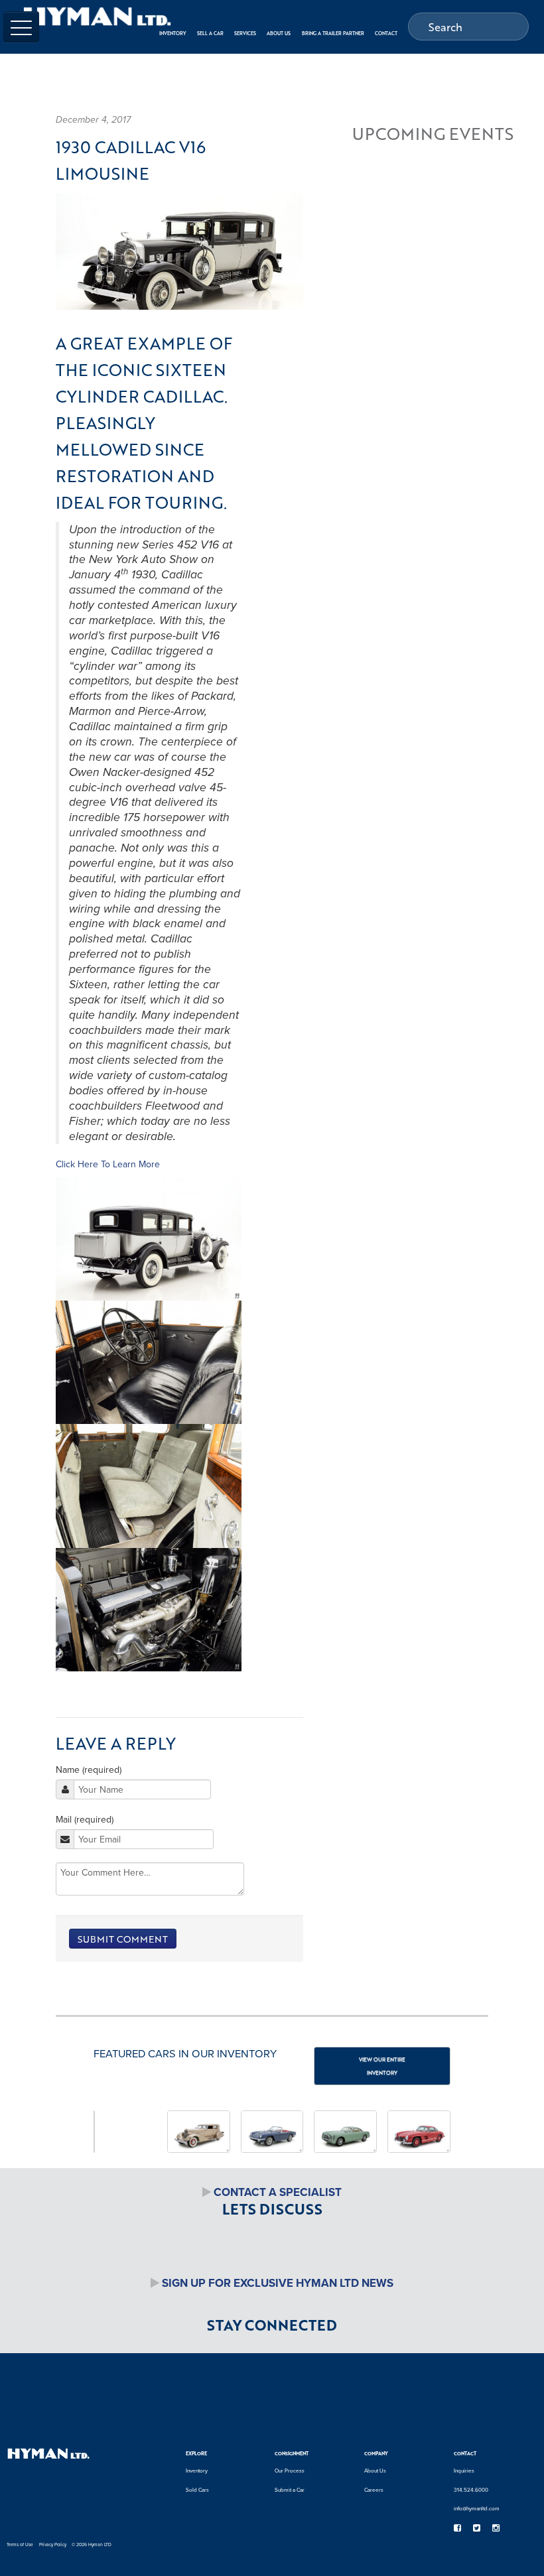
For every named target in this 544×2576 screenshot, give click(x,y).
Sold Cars (197, 2490)
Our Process (290, 2471)
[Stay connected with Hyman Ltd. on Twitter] (476, 2528)
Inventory (197, 2471)
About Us (375, 2471)
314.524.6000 (471, 2490)
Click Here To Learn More (108, 1164)
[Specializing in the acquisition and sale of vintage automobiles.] (97, 16)
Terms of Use (20, 2544)
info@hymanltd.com (477, 2508)
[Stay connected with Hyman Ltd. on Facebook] (457, 2528)
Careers (374, 2490)
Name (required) (89, 1770)
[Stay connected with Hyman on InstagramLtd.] (496, 2528)
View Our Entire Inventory (382, 2066)
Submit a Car (290, 2490)
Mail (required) (85, 1819)
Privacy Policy (53, 2544)
